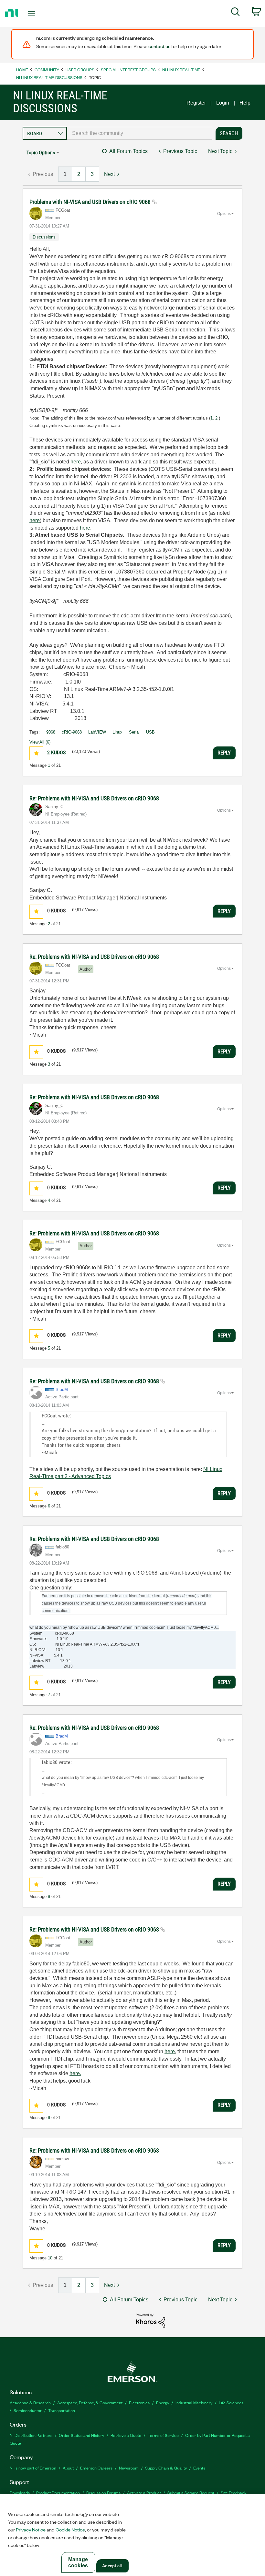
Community (47, 70)
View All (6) (40, 742)
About (68, 2468)
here (76, 462)
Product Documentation (58, 2493)
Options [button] (224, 214)
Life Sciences (231, 2403)
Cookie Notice (70, 2530)
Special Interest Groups (128, 70)
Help (245, 103)
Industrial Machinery (194, 2403)
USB (150, 732)
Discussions (44, 237)
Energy (163, 2403)
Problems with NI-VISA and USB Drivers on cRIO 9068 (91, 202)
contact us (159, 46)
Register (196, 103)
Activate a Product (144, 2493)
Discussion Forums (103, 2493)
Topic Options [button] (41, 152)
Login (223, 103)
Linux (117, 732)
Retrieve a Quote (126, 2435)
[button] (36, 753)
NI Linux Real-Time (181, 70)
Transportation (62, 2410)
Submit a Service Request (191, 2493)
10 (50, 2258)
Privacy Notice (31, 2530)
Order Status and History (81, 2435)
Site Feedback (234, 2493)
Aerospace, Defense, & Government (90, 2403)
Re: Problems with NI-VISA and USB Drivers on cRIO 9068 (94, 798)
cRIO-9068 (72, 732)
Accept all (112, 2566)
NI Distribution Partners (31, 2435)
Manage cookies (78, 2562)
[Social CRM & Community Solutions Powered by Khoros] (151, 2320)
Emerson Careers (96, 2468)
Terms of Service (163, 2435)
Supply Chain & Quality (166, 2468)
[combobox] (140, 133)
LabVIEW (97, 732)
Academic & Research (30, 2403)
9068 (51, 732)
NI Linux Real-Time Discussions (49, 77)
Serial (134, 732)
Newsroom (129, 2468)
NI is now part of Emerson (33, 2468)
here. (75, 2073)
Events (199, 2468)
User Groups (80, 70)
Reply (224, 753)
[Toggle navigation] (40, 13)
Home (22, 70)
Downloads (20, 2493)
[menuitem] (235, 13)
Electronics (139, 2403)
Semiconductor (28, 2410)
